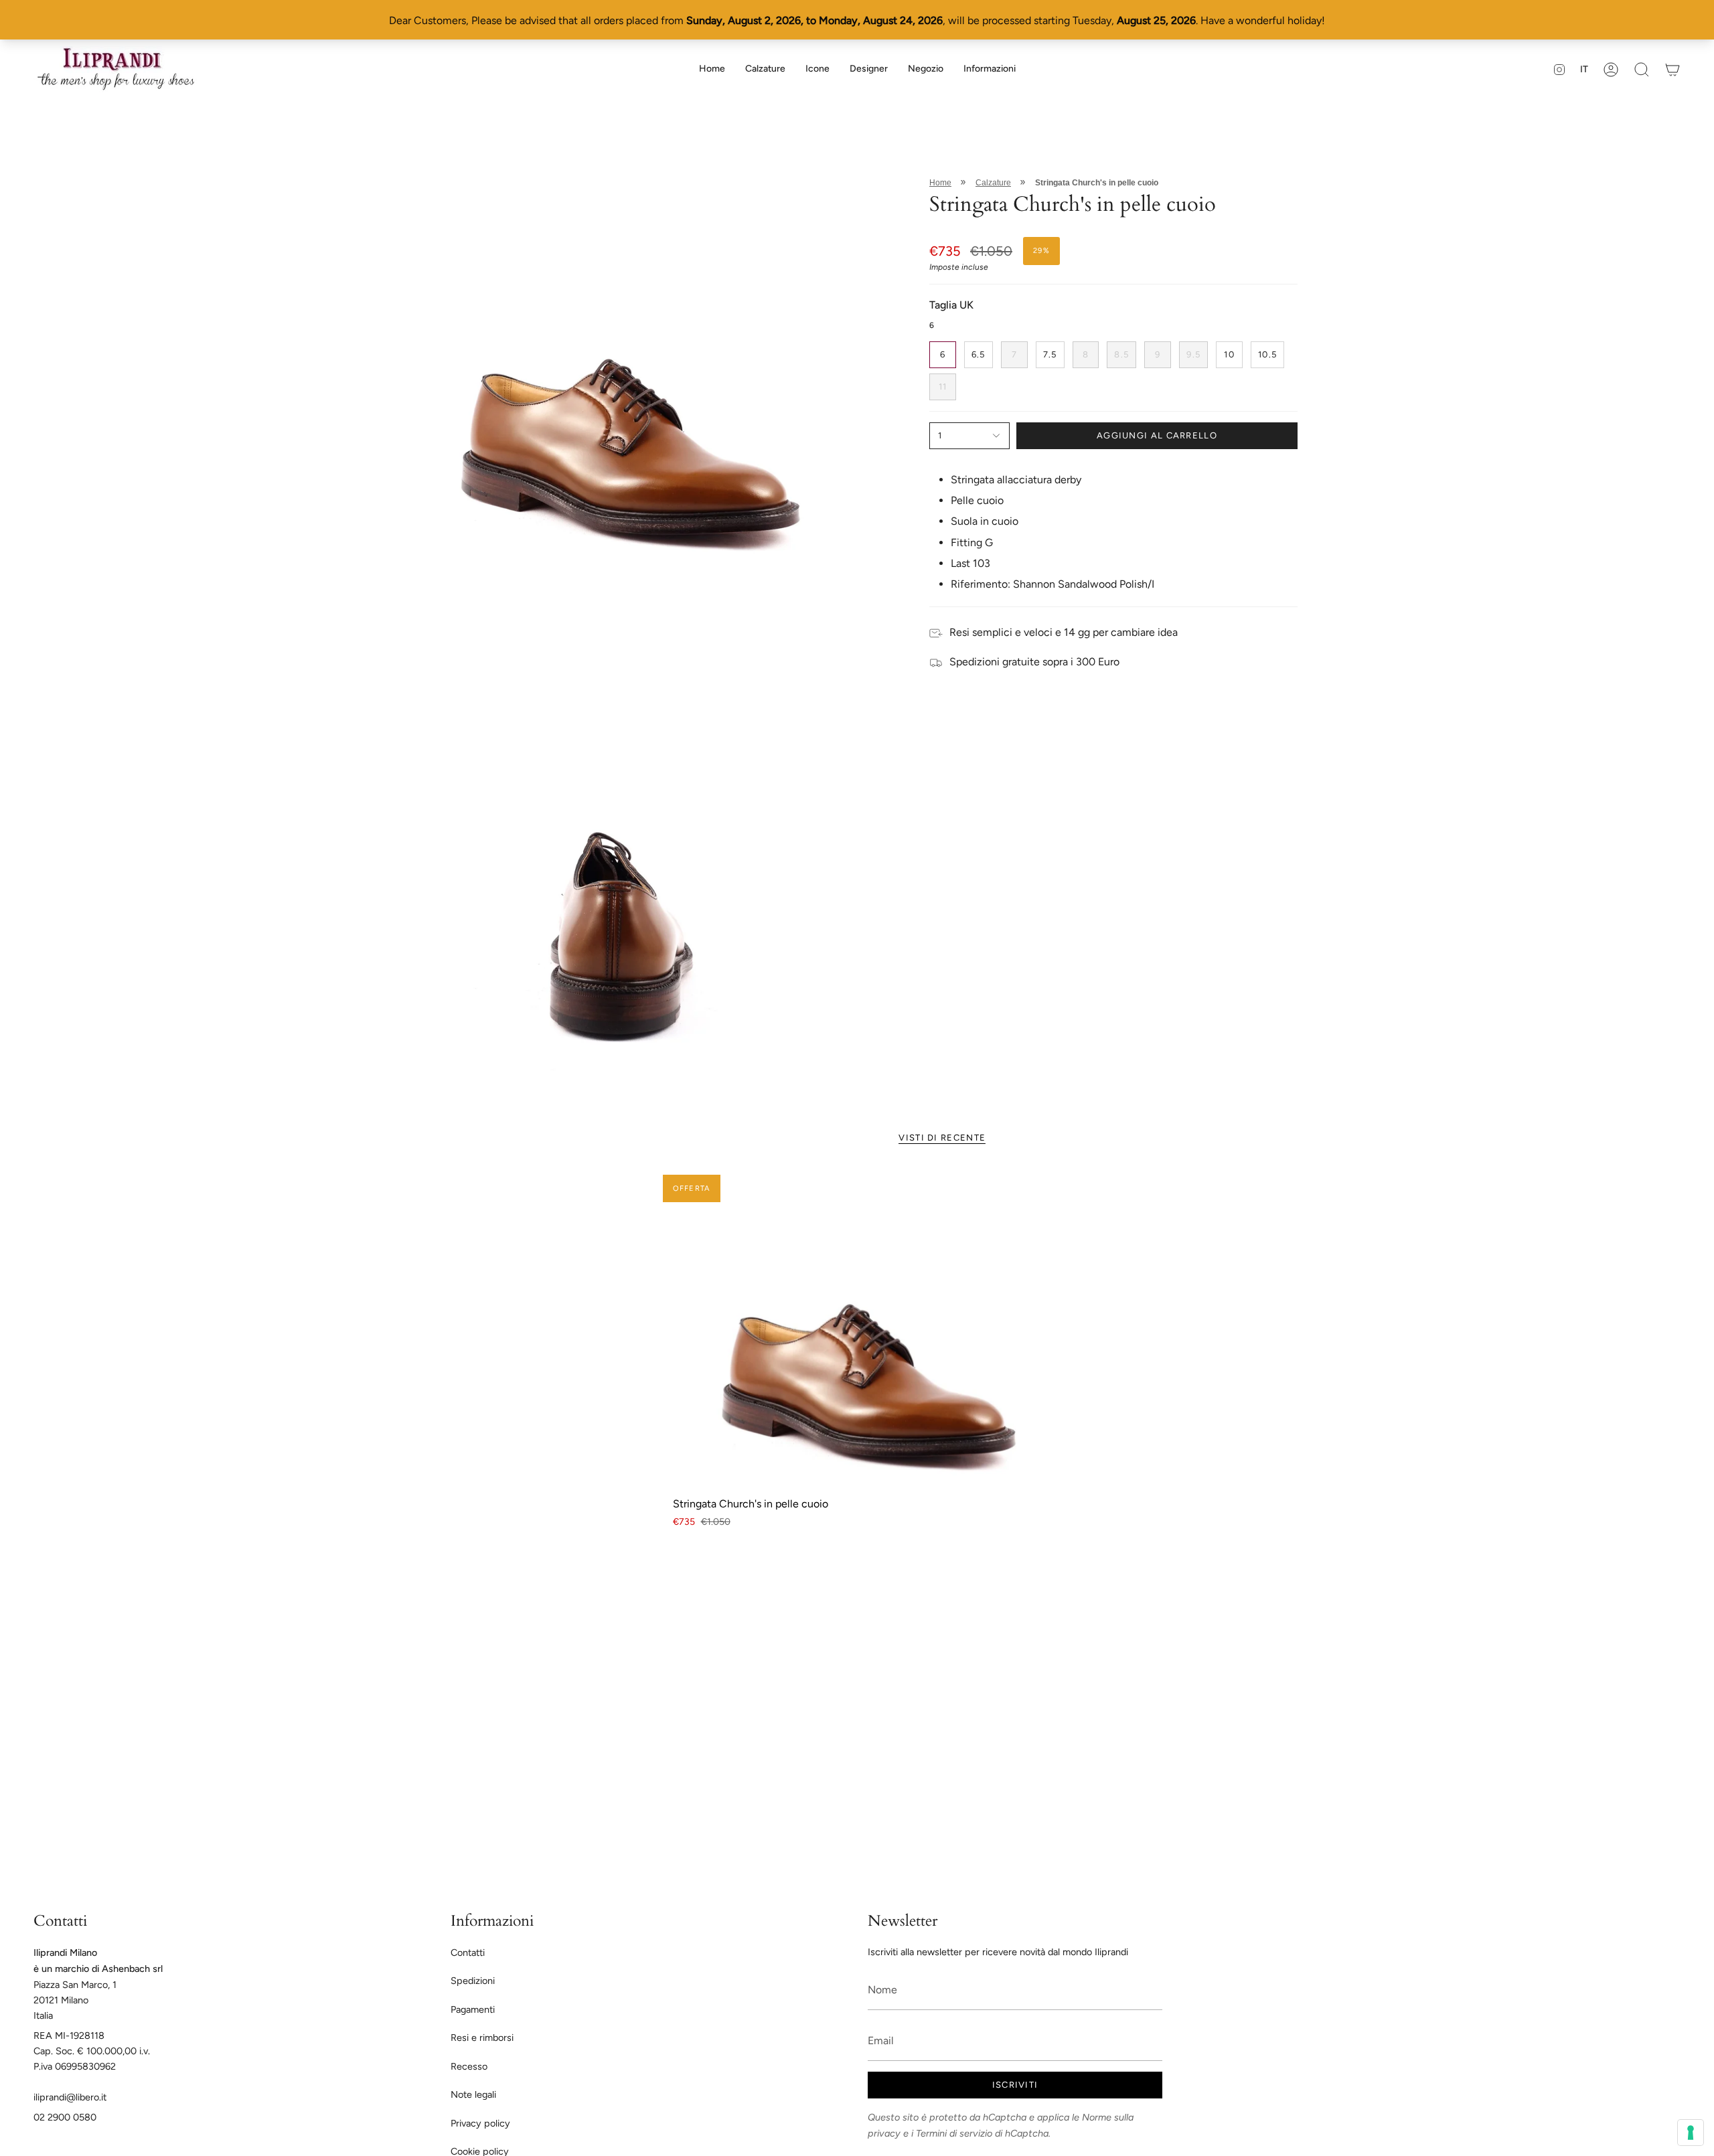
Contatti (468, 1953)
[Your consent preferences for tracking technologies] (1691, 2133)
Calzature (993, 183)
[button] (765, 69)
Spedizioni (473, 1981)
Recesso (469, 2066)
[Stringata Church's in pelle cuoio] (857, 1330)
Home (940, 183)
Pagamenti (473, 2009)
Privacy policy (480, 2123)
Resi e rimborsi (482, 2038)
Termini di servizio (954, 2133)
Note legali (473, 2094)
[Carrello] (1672, 69)
